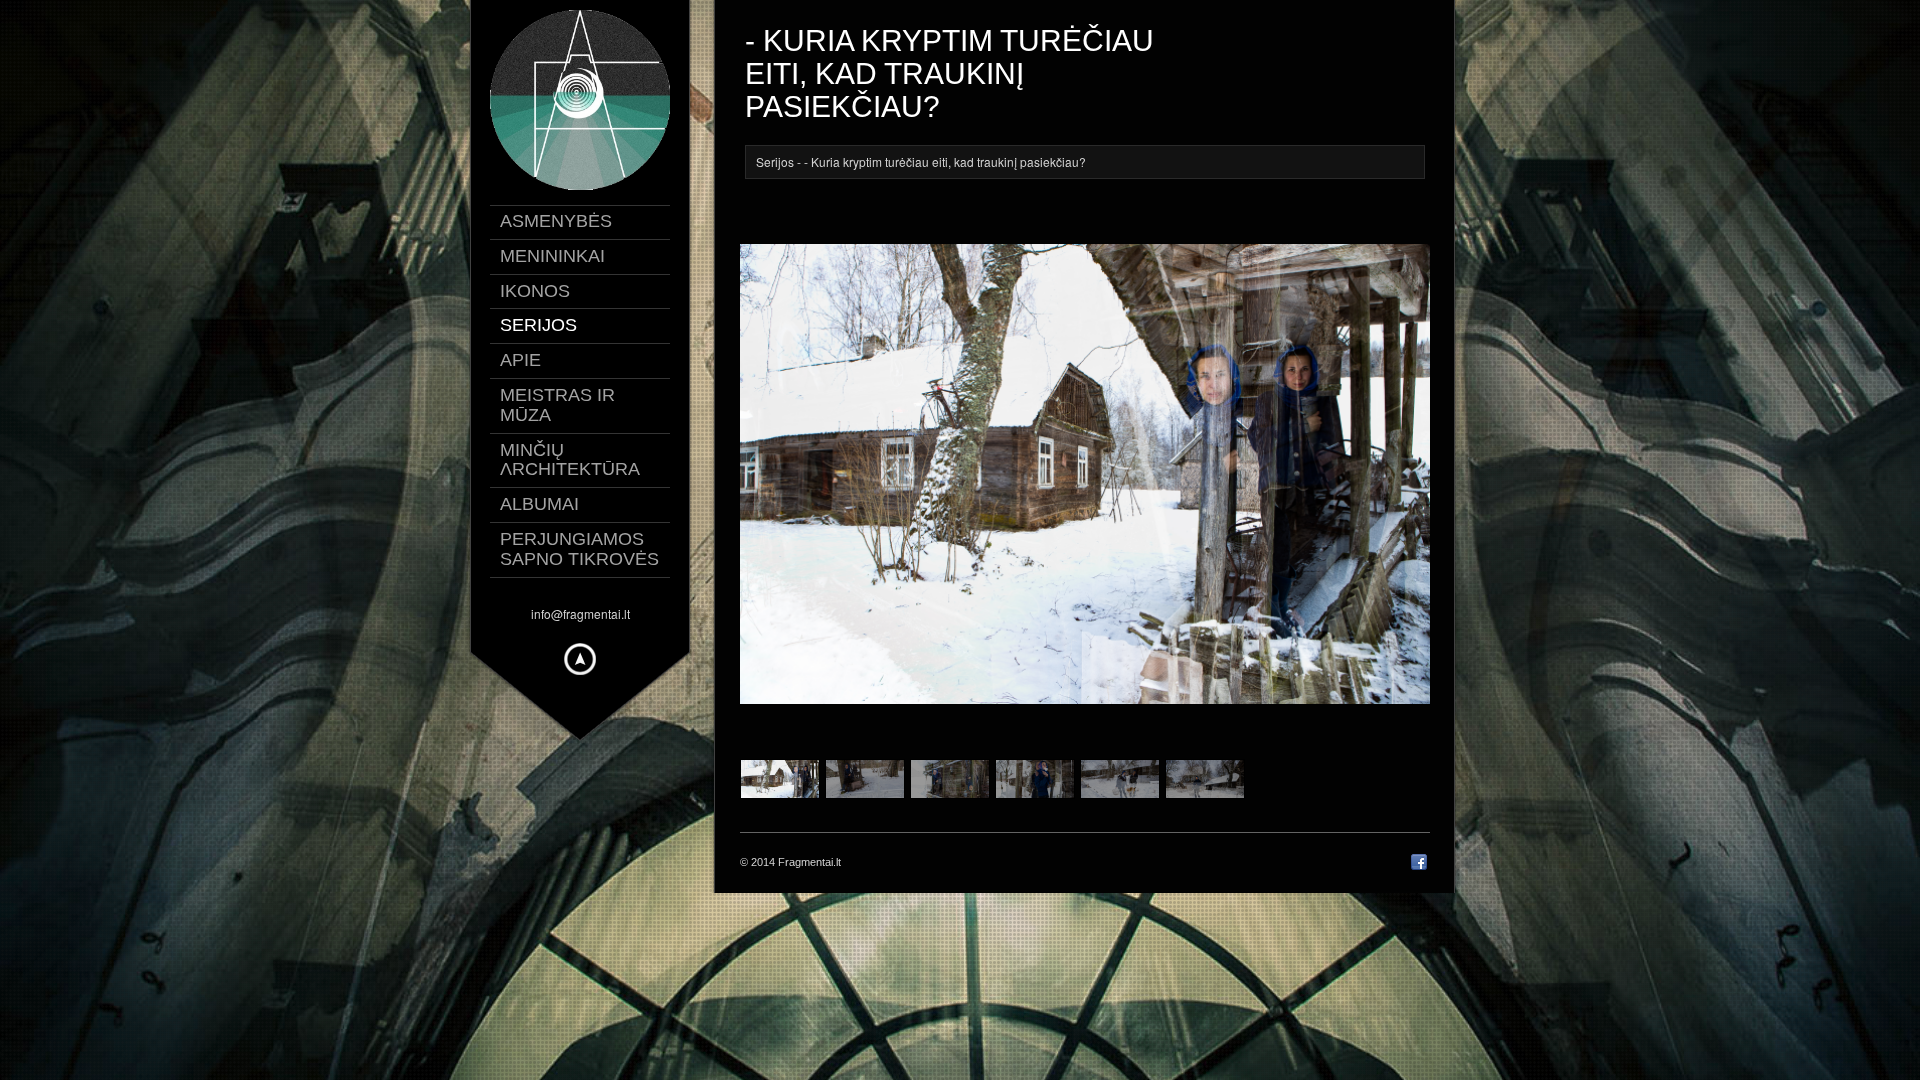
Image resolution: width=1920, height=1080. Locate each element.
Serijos (775, 161)
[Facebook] (1419, 866)
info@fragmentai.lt (580, 613)
